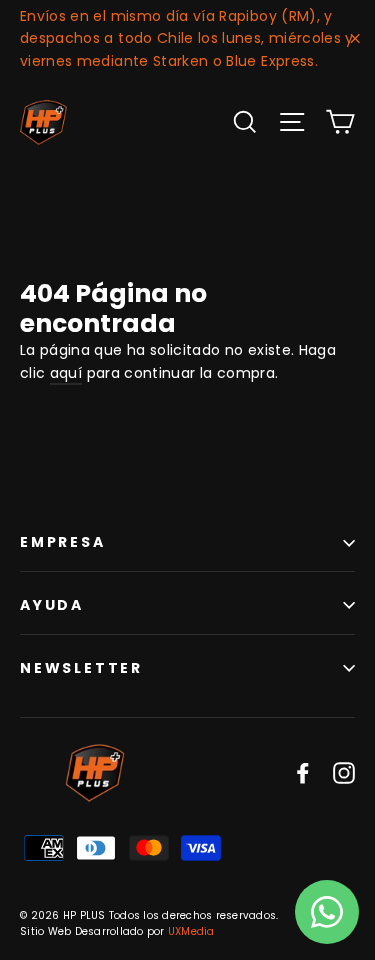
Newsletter (81, 668)
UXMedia (191, 931)
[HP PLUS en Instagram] (344, 772)
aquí (66, 373)
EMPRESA (63, 542)
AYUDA (52, 605)
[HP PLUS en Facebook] (303, 772)
